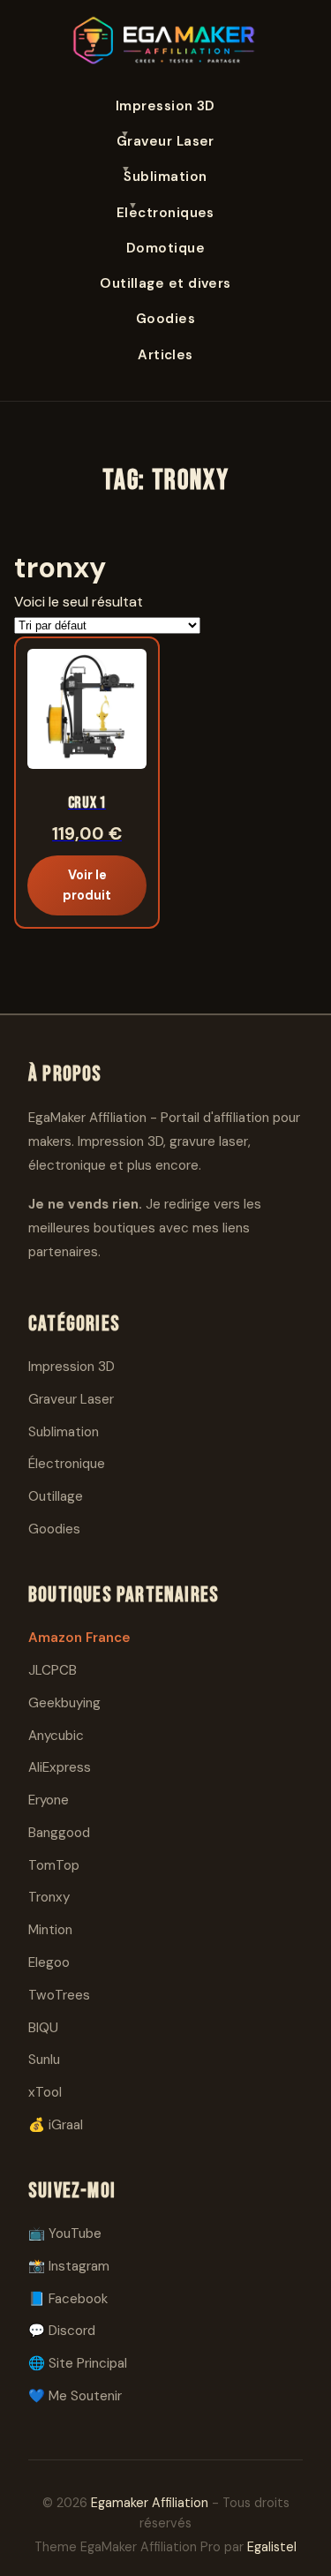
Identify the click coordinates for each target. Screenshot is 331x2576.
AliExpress (60, 1767)
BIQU (43, 2028)
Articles (165, 355)
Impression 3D (165, 106)
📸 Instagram (69, 2266)
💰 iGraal (56, 2125)
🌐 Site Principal (78, 2363)
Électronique (67, 1464)
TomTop (54, 1865)
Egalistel (272, 2547)
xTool (45, 2092)
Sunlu (44, 2060)
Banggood (59, 1833)
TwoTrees (59, 1995)
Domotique (165, 248)
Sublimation (165, 177)
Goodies (165, 319)
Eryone (49, 1800)
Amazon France (79, 1638)
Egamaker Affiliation (150, 2503)
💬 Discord (62, 2331)
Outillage (56, 1496)
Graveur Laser (165, 141)
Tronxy (49, 1897)
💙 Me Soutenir (75, 2396)
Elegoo (49, 1962)
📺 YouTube (65, 2233)
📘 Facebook (68, 2299)
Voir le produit (87, 885)
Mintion (50, 1930)
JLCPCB (53, 1670)
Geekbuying (64, 1703)
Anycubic (56, 1736)
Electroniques (165, 213)
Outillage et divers (165, 283)
